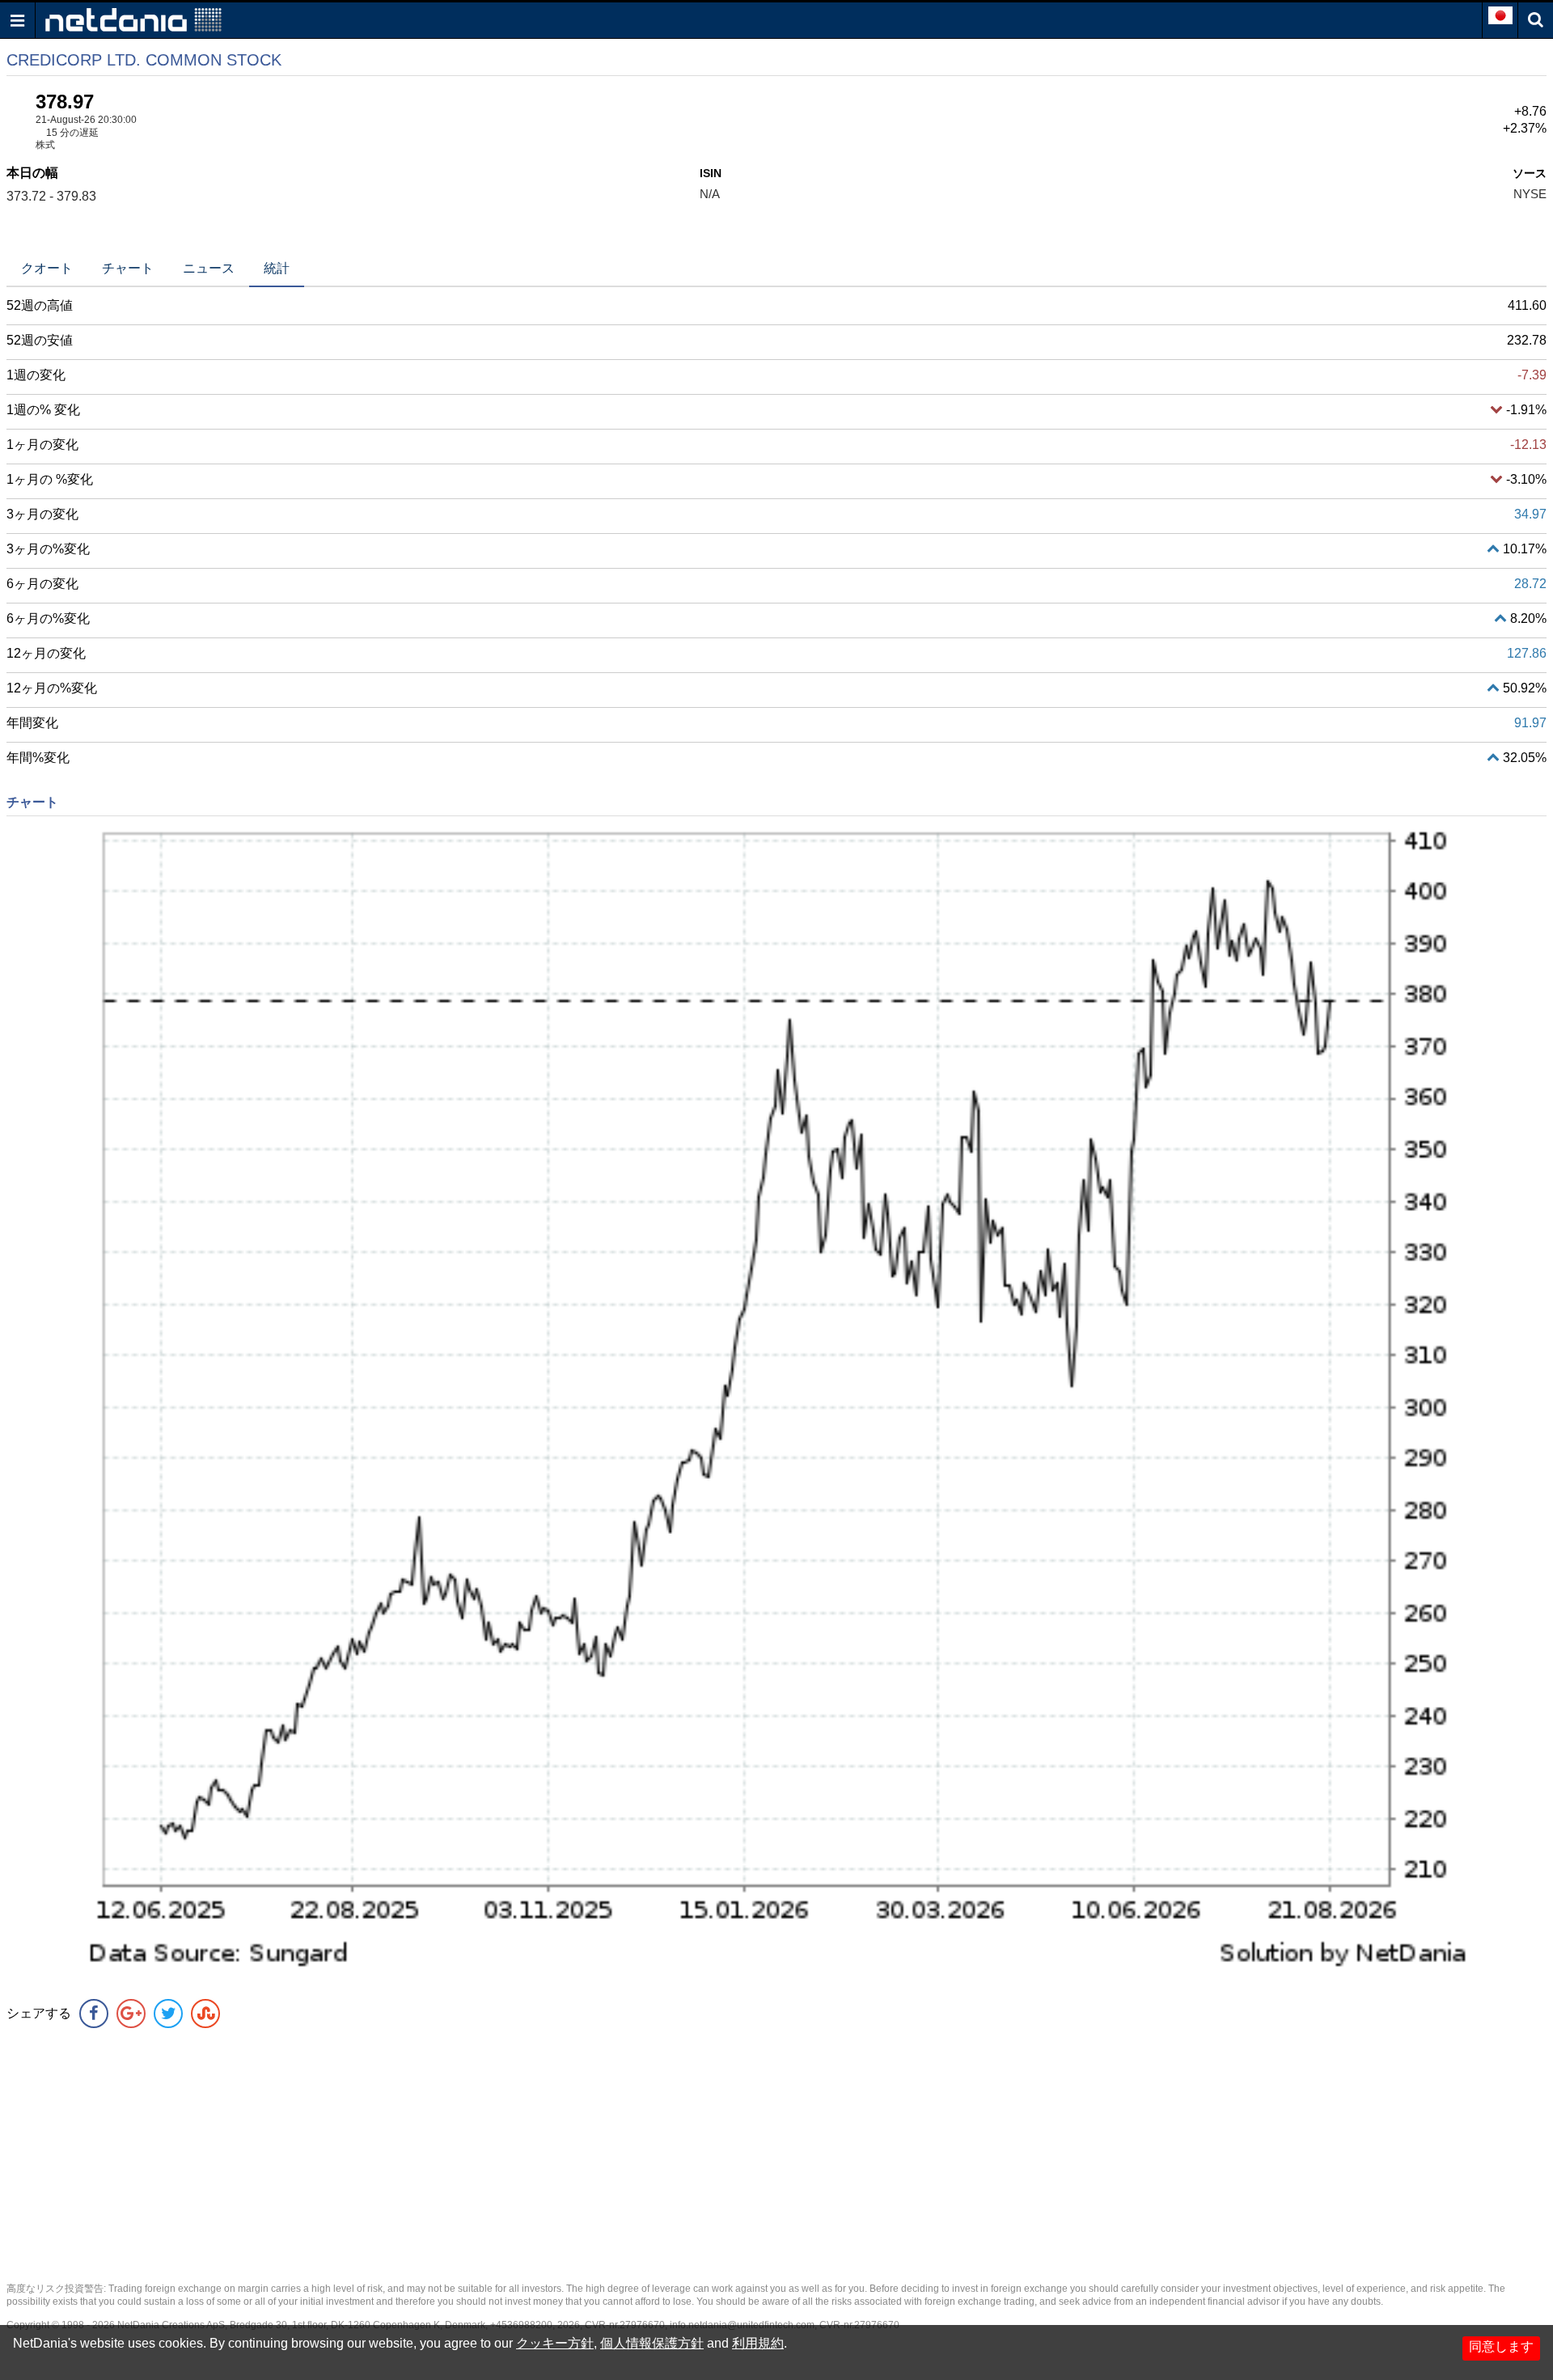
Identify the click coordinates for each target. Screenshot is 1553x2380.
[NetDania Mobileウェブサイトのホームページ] (133, 19)
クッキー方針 (555, 2343)
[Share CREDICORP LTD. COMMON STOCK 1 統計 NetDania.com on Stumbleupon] (205, 2014)
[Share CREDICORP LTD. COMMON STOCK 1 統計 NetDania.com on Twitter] (168, 2014)
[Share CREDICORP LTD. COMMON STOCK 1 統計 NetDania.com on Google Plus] (131, 2014)
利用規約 (758, 2343)
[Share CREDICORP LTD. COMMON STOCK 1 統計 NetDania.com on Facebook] (94, 2014)
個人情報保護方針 (652, 2343)
